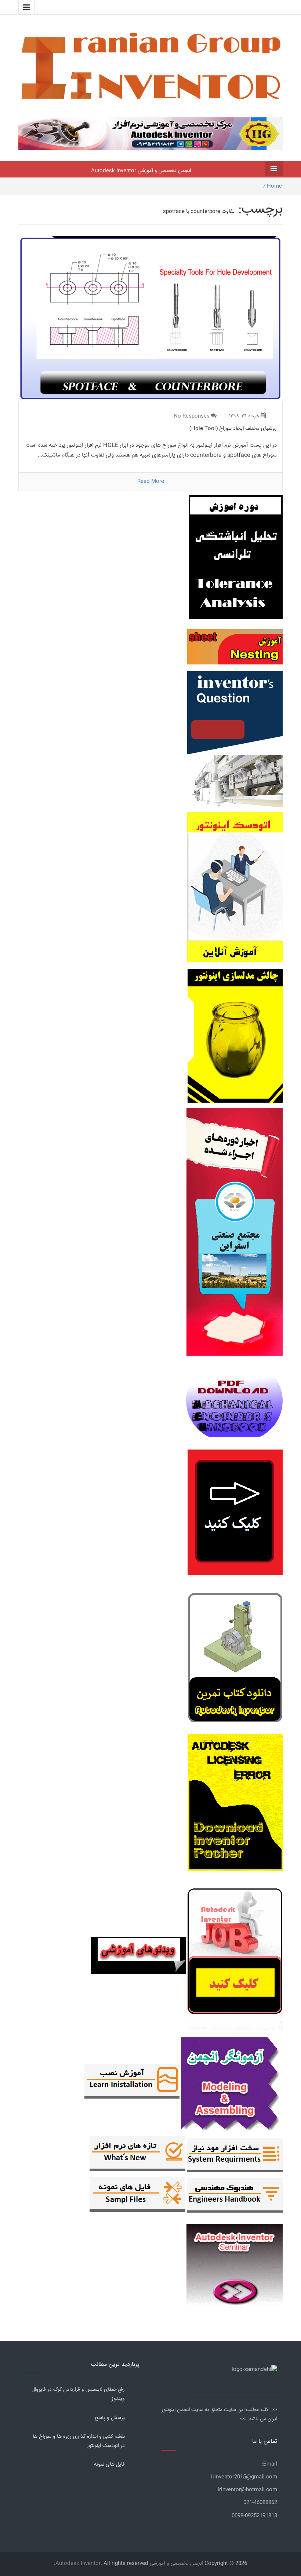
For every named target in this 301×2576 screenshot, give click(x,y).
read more (151, 481)
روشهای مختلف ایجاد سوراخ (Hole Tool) (233, 429)
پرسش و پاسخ (110, 2418)
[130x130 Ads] (138, 1956)
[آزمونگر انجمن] (231, 2082)
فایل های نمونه (109, 2465)
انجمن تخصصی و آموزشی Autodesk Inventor (141, 171)
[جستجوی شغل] (234, 1956)
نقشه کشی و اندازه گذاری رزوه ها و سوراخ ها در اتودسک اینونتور (79, 2441)
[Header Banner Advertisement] (150, 132)
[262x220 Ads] (235, 2261)
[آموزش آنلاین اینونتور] (235, 891)
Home (274, 186)
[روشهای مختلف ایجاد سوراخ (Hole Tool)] (150, 319)
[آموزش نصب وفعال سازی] (132, 2082)
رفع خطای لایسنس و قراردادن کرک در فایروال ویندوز (78, 2394)
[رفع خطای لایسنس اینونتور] (235, 1660)
